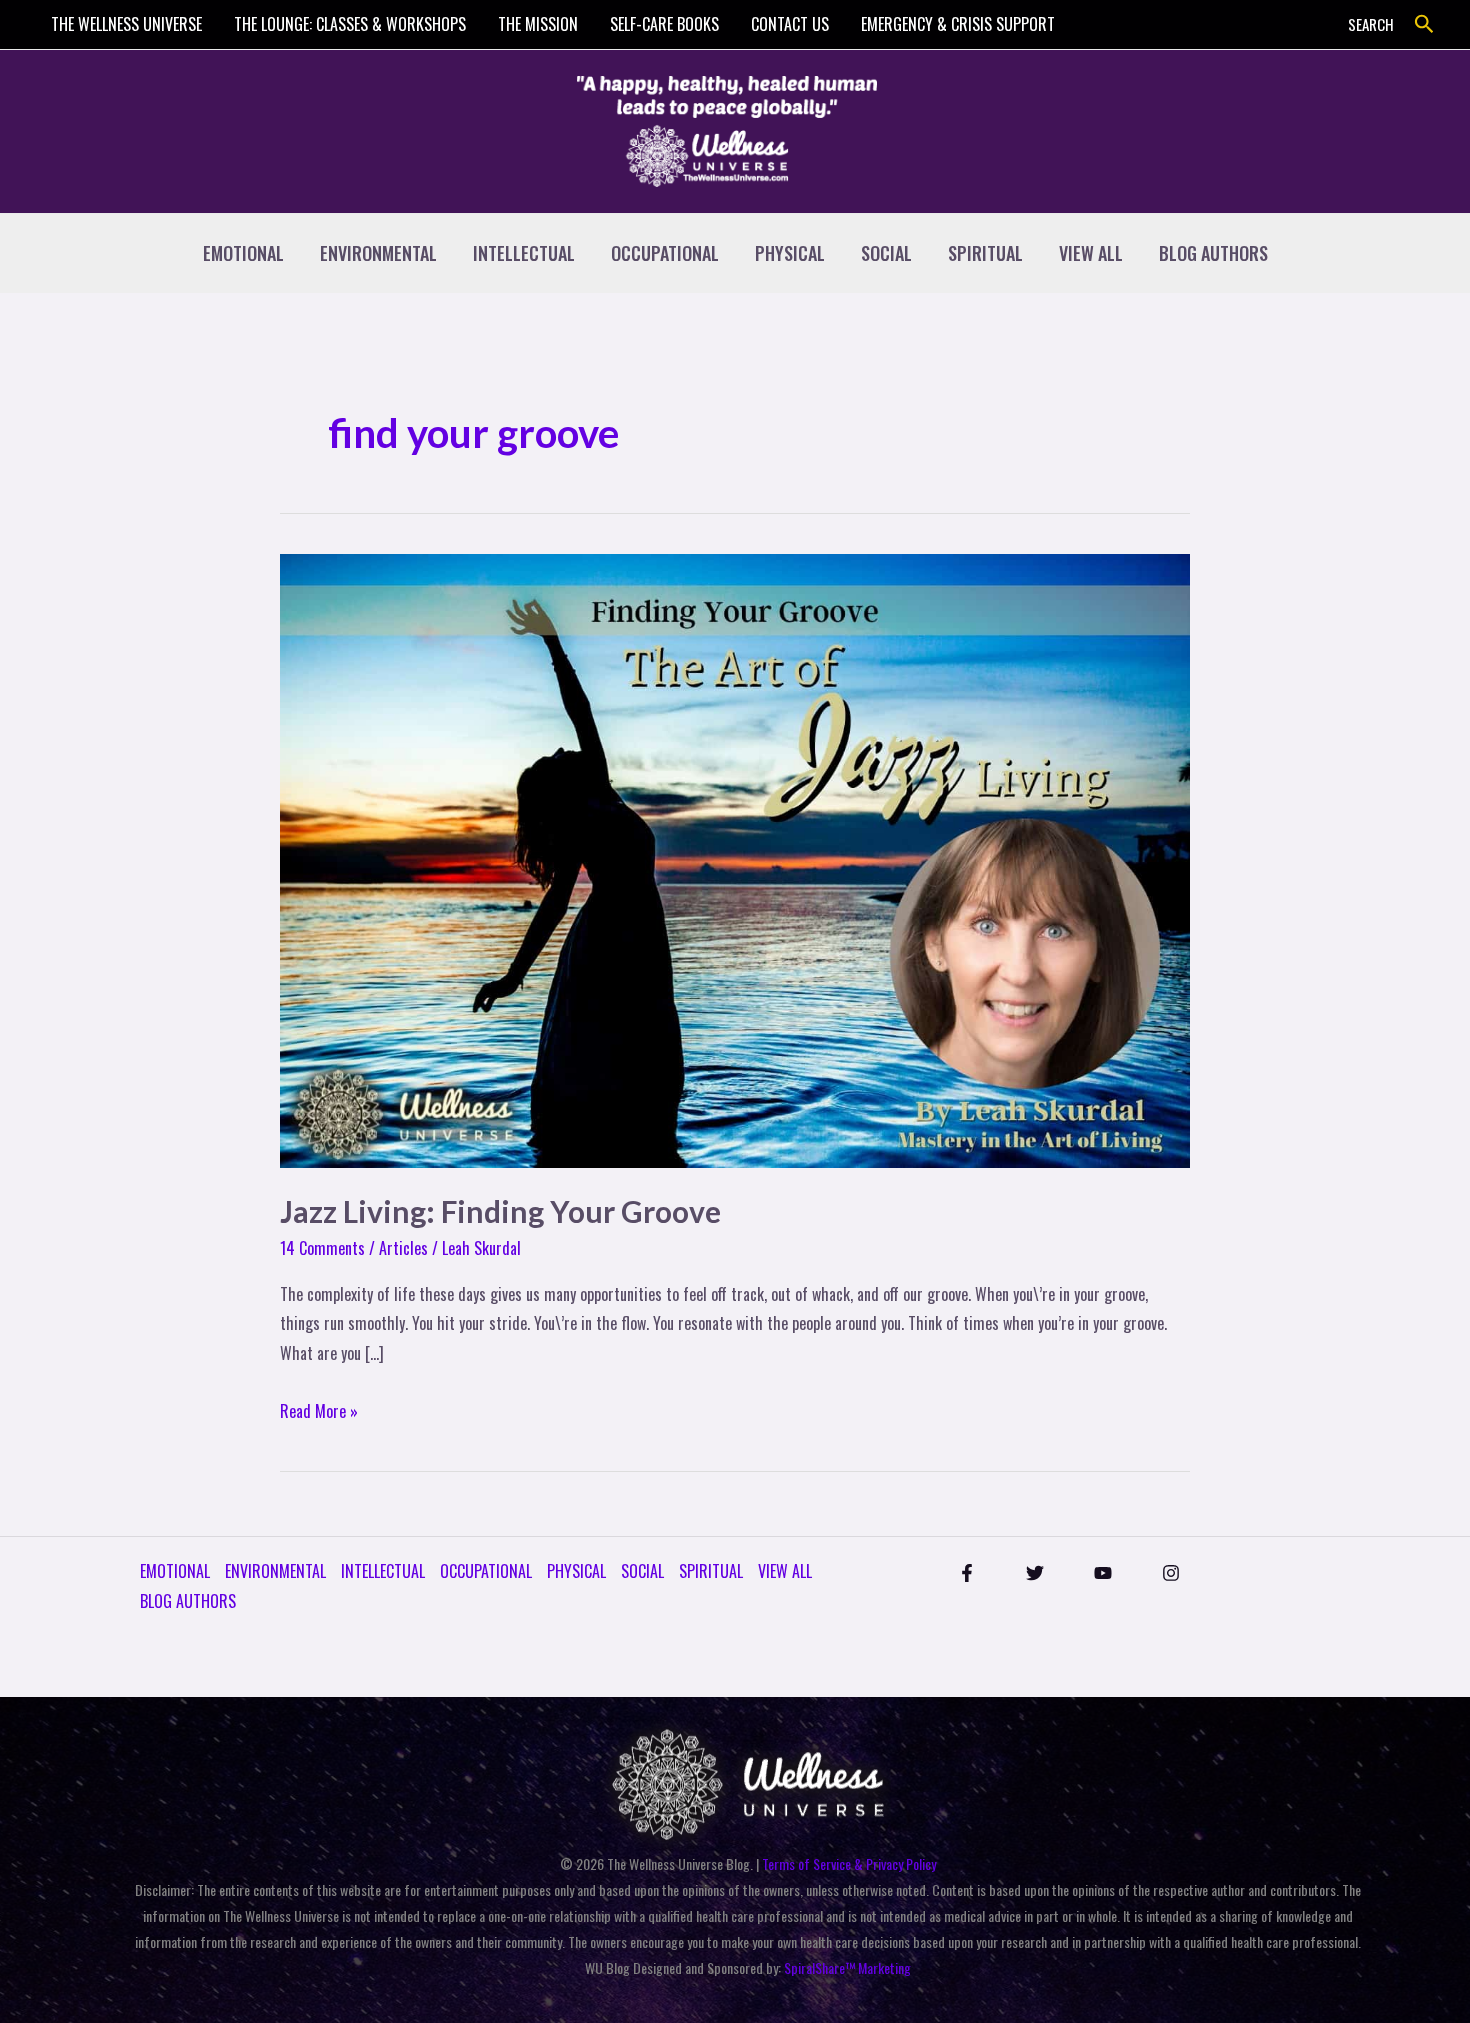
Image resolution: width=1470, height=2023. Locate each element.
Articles (403, 1248)
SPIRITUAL (985, 253)
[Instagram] (1171, 1573)
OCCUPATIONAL (665, 253)
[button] (1424, 24)
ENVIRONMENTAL (378, 253)
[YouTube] (1103, 1573)
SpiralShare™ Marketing (847, 1967)
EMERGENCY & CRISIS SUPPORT (958, 24)
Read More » (319, 1410)
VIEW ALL (1091, 253)
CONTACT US (790, 24)
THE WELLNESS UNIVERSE (126, 24)
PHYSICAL (790, 253)
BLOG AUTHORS (1213, 253)
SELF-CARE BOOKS (664, 24)
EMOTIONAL (243, 253)
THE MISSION (538, 24)
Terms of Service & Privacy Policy (849, 1863)
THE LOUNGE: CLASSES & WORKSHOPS (350, 24)
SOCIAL (886, 253)
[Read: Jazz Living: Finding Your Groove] (735, 859)
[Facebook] (967, 1573)
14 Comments (322, 1248)
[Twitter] (1035, 1573)
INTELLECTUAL (524, 253)
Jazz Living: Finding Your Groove (500, 1211)
